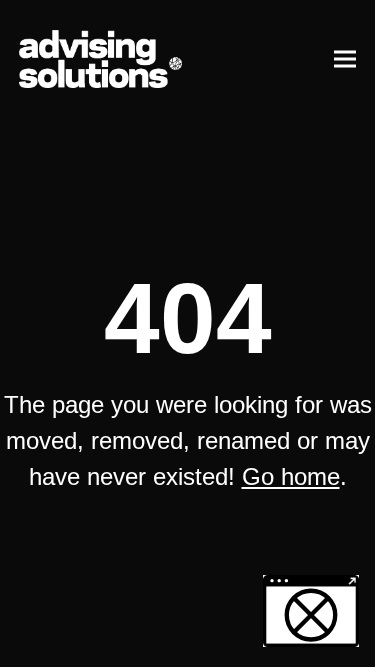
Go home (291, 476)
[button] (345, 58)
